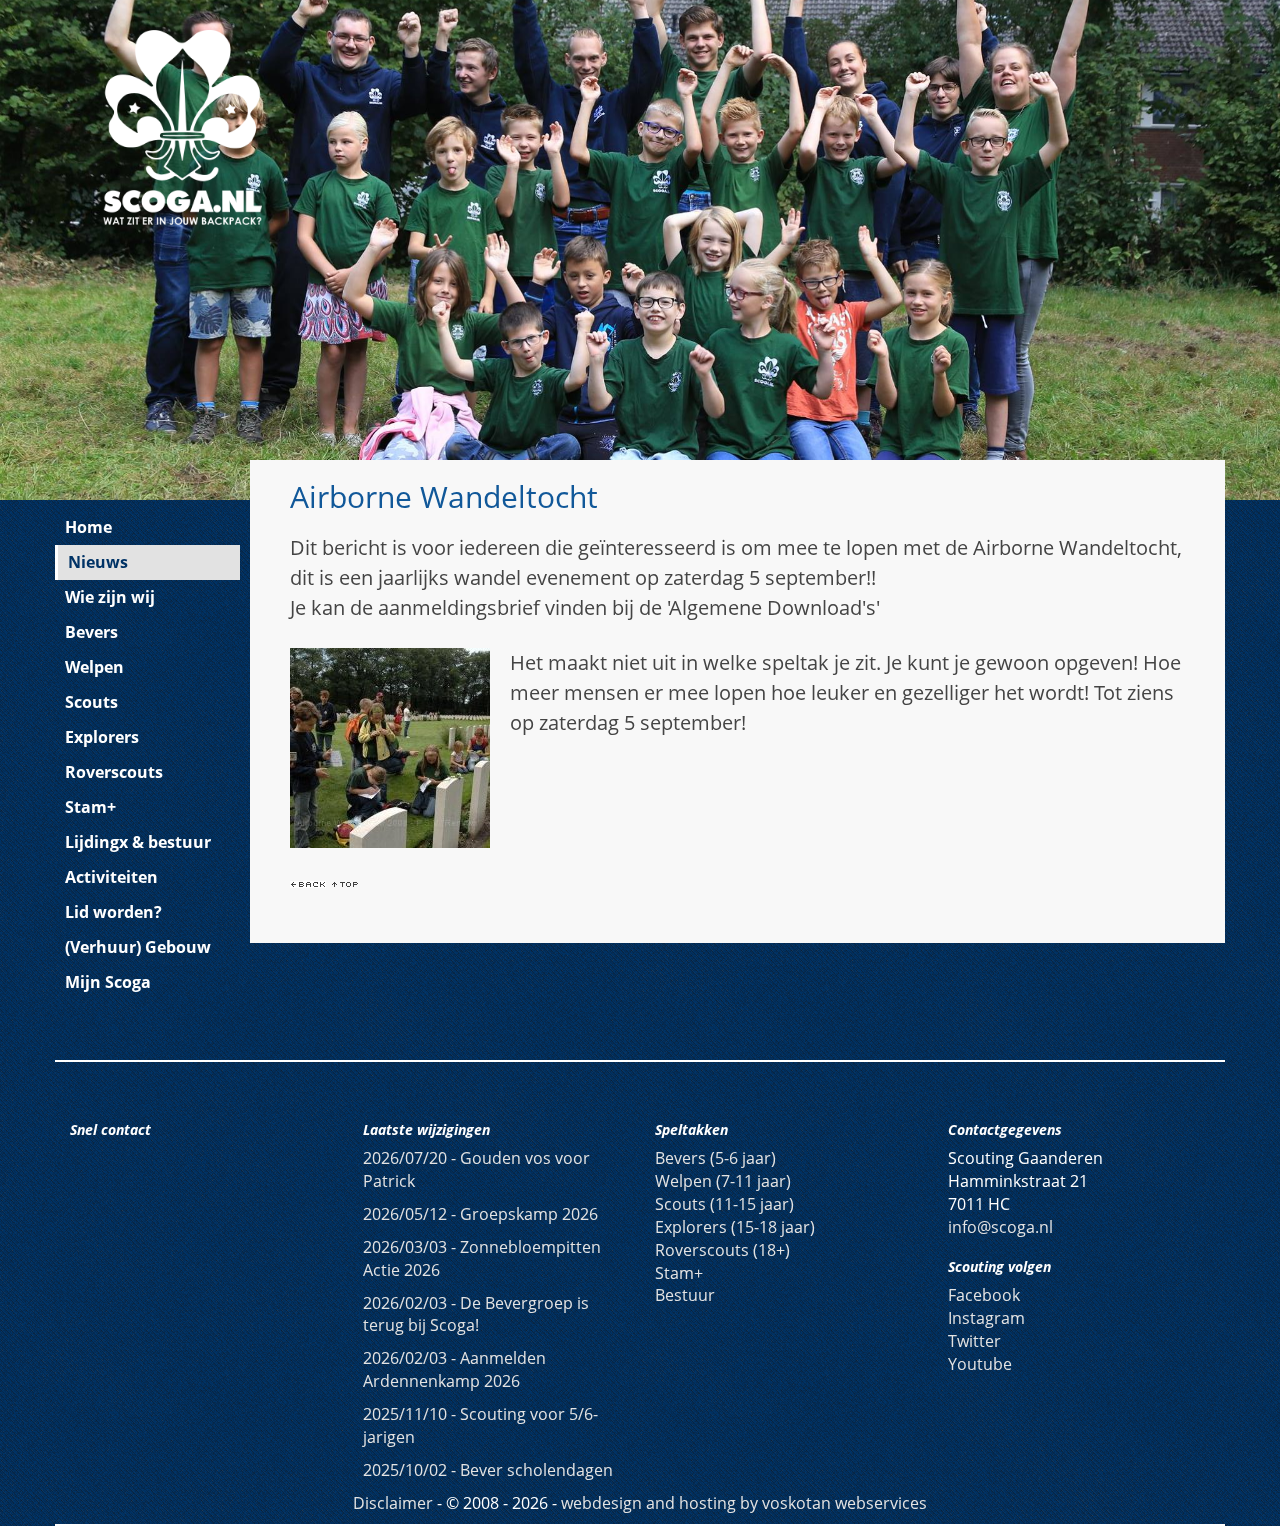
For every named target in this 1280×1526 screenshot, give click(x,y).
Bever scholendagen (488, 1470)
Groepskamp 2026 (480, 1214)
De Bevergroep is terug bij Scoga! (476, 1314)
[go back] (308, 882)
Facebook (984, 1295)
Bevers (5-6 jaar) (715, 1158)
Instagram (986, 1318)
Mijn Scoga (108, 982)
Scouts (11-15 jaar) (724, 1204)
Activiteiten (111, 877)
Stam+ (90, 807)
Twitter (974, 1341)
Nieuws (98, 562)
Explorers (102, 737)
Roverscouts (114, 772)
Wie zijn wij (110, 597)
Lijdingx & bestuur (138, 842)
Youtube (980, 1364)
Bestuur (685, 1295)
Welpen (94, 667)
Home (88, 527)
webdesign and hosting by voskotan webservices (744, 1503)
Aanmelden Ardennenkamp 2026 (454, 1369)
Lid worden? (113, 912)
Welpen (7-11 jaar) (723, 1181)
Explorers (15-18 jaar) (735, 1227)
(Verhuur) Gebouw (138, 947)
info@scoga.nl (1000, 1227)
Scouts (91, 702)
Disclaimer (393, 1503)
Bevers (91, 632)
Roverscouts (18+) (722, 1250)
